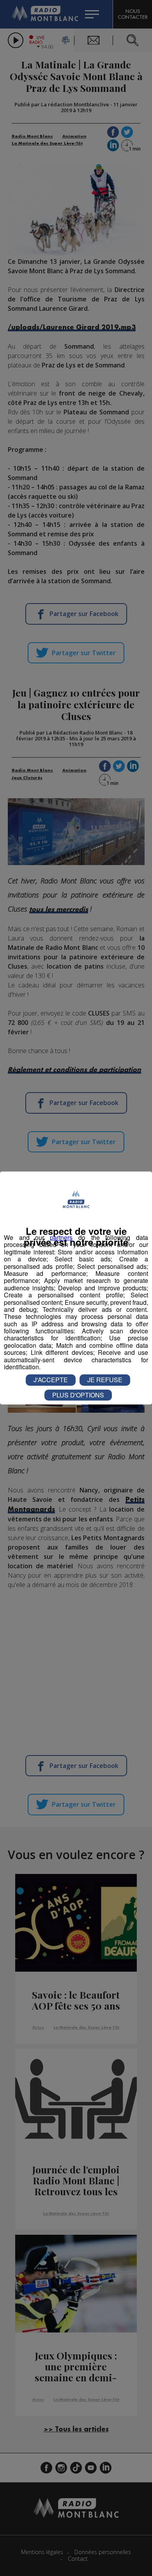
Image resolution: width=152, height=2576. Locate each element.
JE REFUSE (105, 1380)
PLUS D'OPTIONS (78, 1395)
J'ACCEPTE (51, 1380)
